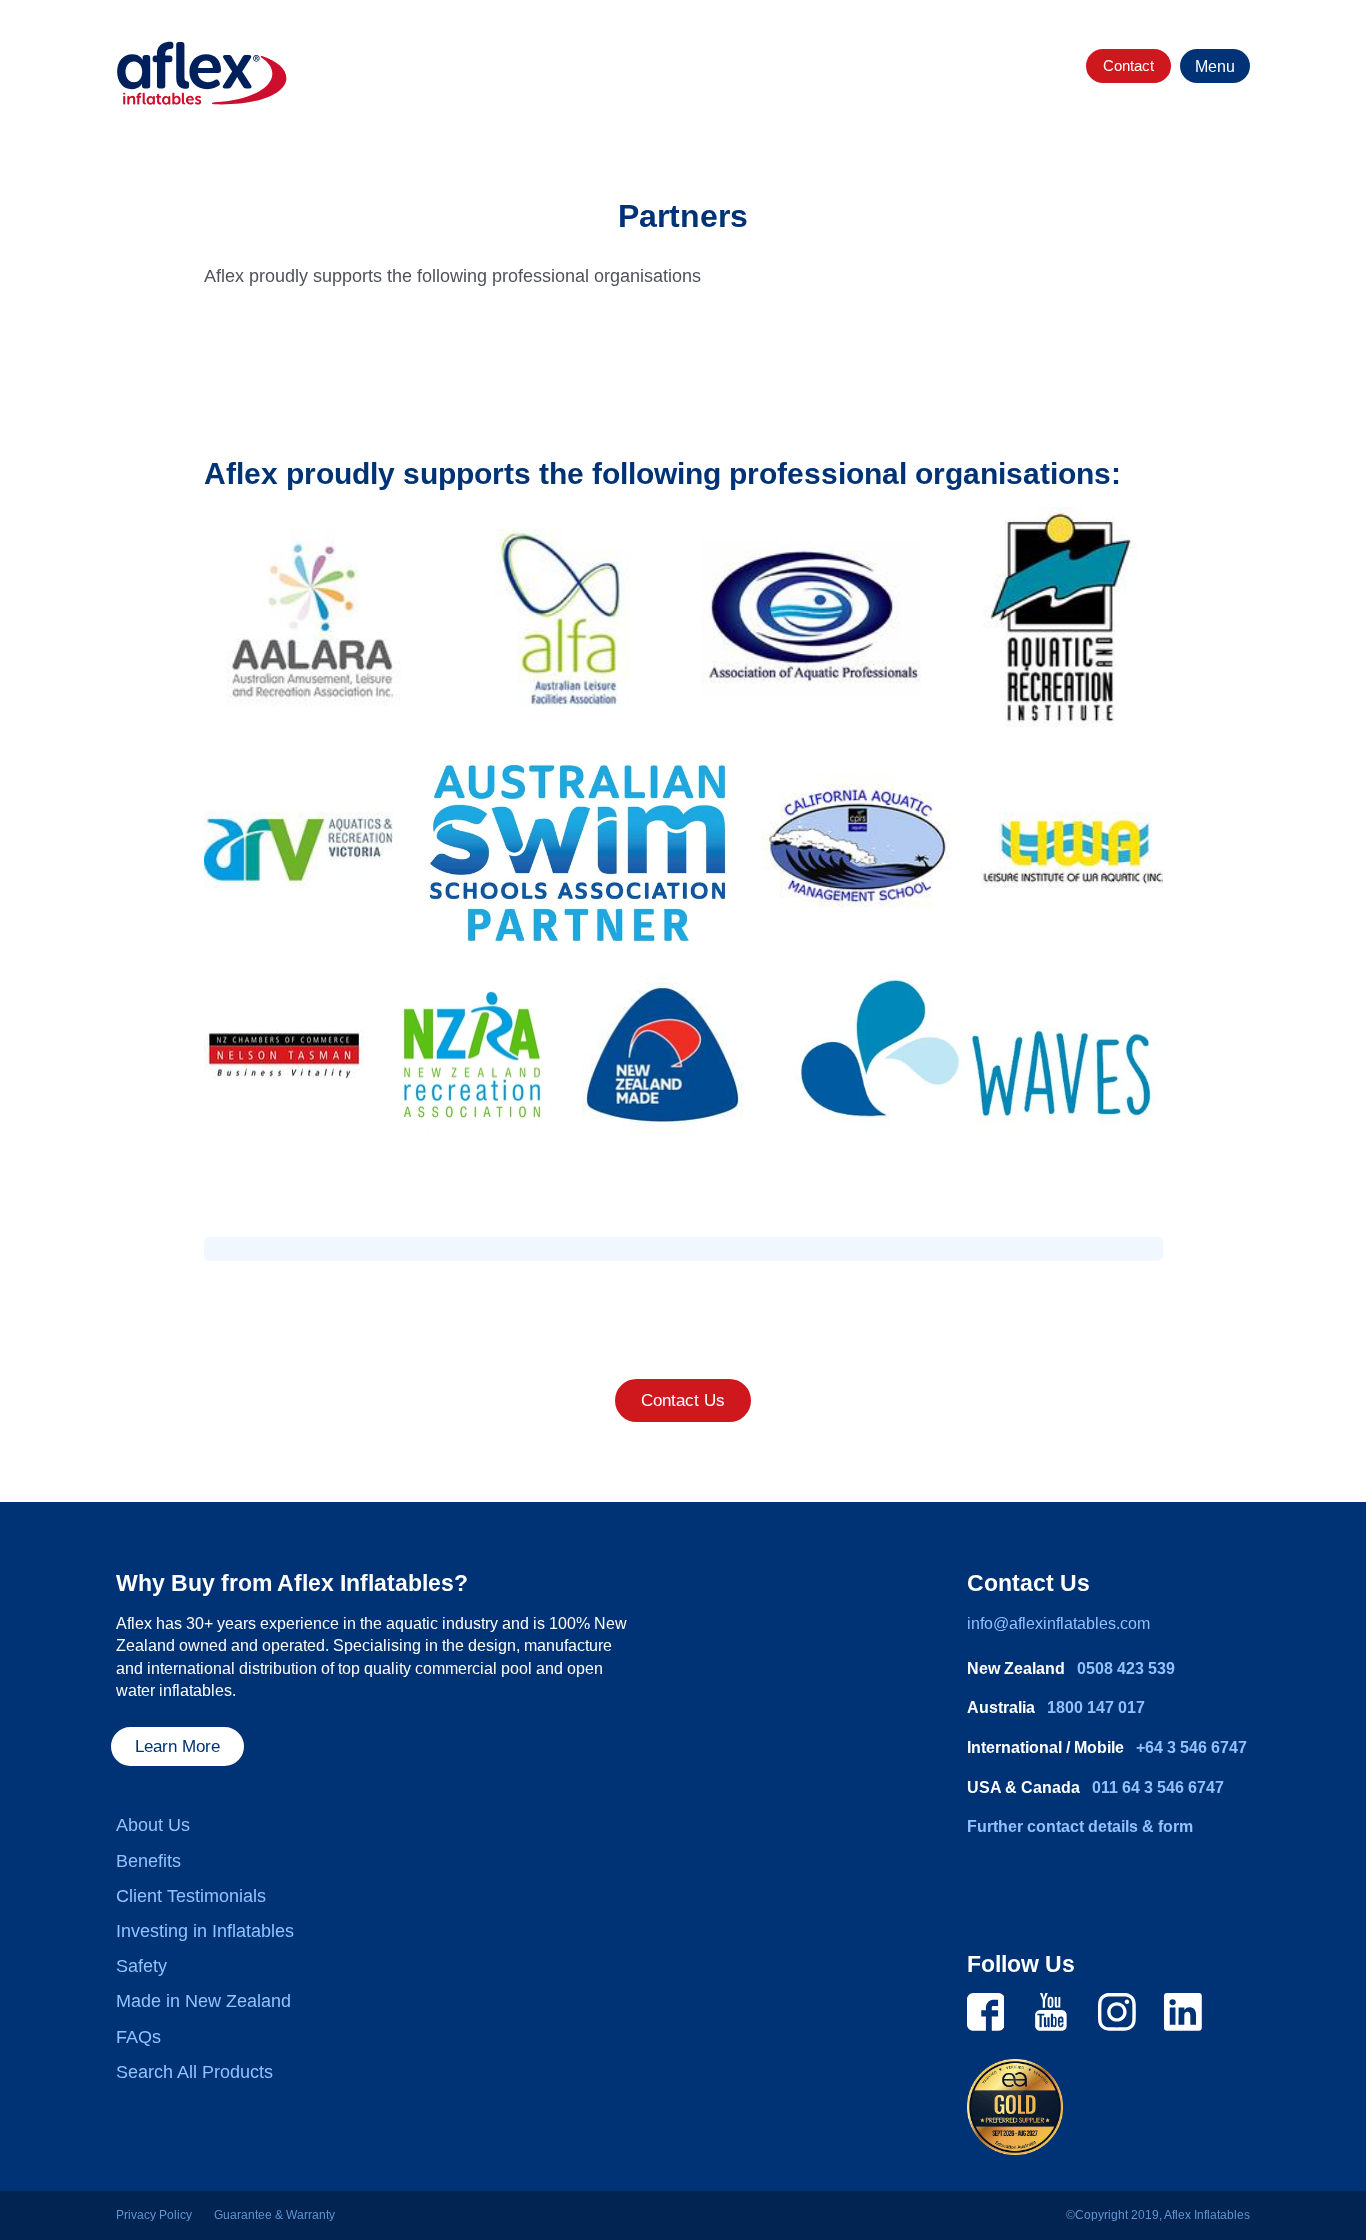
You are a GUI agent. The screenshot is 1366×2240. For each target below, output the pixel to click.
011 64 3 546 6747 (1158, 1787)
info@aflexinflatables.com (1058, 1623)
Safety (141, 1966)
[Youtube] (1051, 2011)
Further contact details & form (1080, 1826)
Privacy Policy (154, 2215)
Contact (1128, 65)
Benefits (148, 1861)
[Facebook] (986, 2011)
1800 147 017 (1096, 1707)
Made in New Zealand (203, 2001)
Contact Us (683, 1400)
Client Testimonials (191, 1896)
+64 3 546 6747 (1191, 1747)
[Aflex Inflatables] (202, 73)
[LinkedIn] (1183, 2011)
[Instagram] (1117, 2011)
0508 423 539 (1126, 1668)
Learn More (177, 1746)
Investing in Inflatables (205, 1931)
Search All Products (194, 2072)
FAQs (138, 2037)
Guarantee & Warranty (274, 2215)
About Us (153, 1825)
